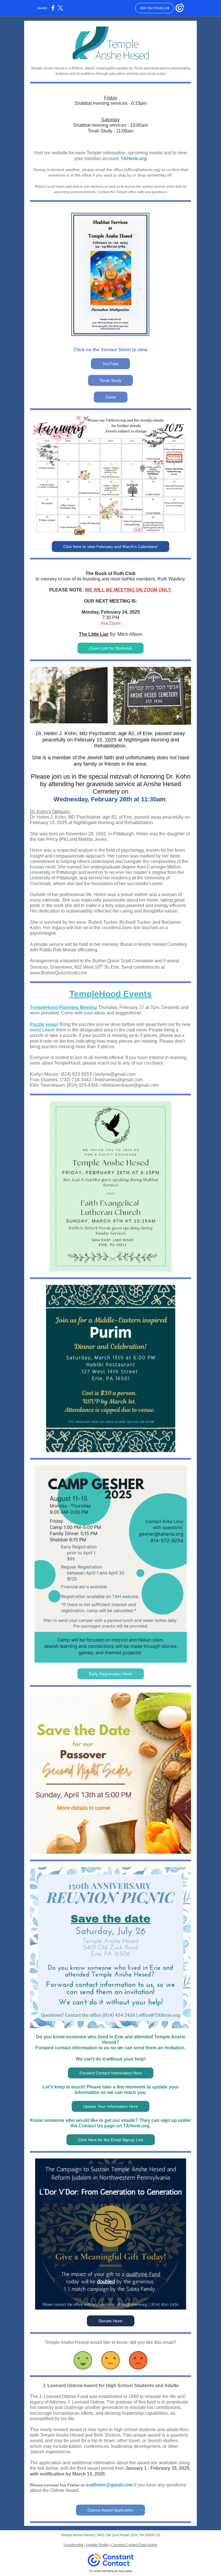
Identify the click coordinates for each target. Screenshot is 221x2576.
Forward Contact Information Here (111, 2073)
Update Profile (97, 2545)
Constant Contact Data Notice (134, 2545)
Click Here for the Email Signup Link (111, 2140)
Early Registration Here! (111, 1674)
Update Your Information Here (110, 2106)
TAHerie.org (134, 159)
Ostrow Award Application (110, 2510)
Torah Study (110, 380)
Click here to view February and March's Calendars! (110, 547)
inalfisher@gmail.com (109, 2485)
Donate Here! (111, 2321)
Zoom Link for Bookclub (110, 648)
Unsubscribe (74, 2545)
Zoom (111, 397)
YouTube (110, 364)
